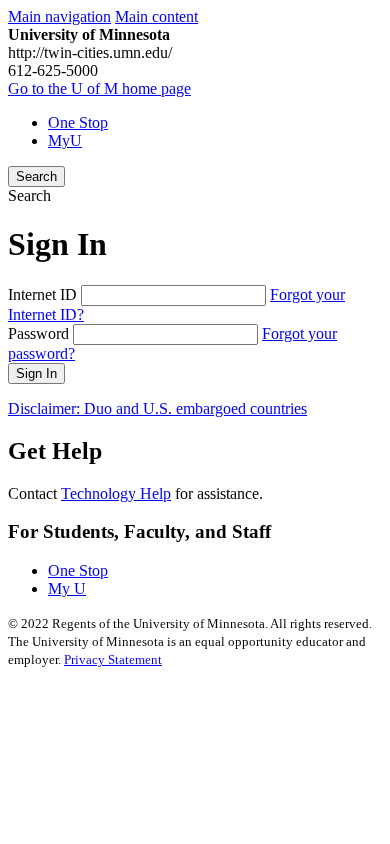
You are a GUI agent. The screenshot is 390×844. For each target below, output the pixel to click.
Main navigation (59, 16)
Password (38, 333)
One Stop (78, 122)
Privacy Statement (113, 659)
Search (36, 176)
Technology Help (116, 493)
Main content (156, 16)
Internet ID (42, 294)
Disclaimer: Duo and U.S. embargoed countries (157, 408)
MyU (65, 140)
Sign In (36, 373)
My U (67, 588)
